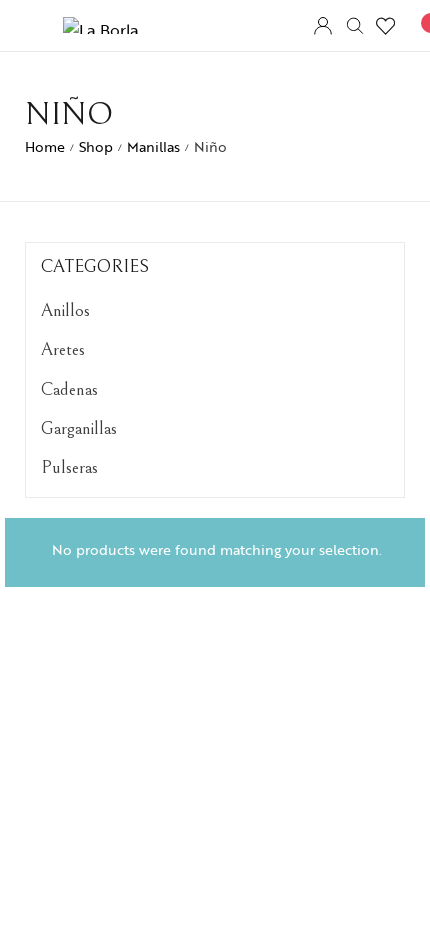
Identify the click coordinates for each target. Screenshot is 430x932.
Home (45, 146)
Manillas (153, 146)
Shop (96, 146)
